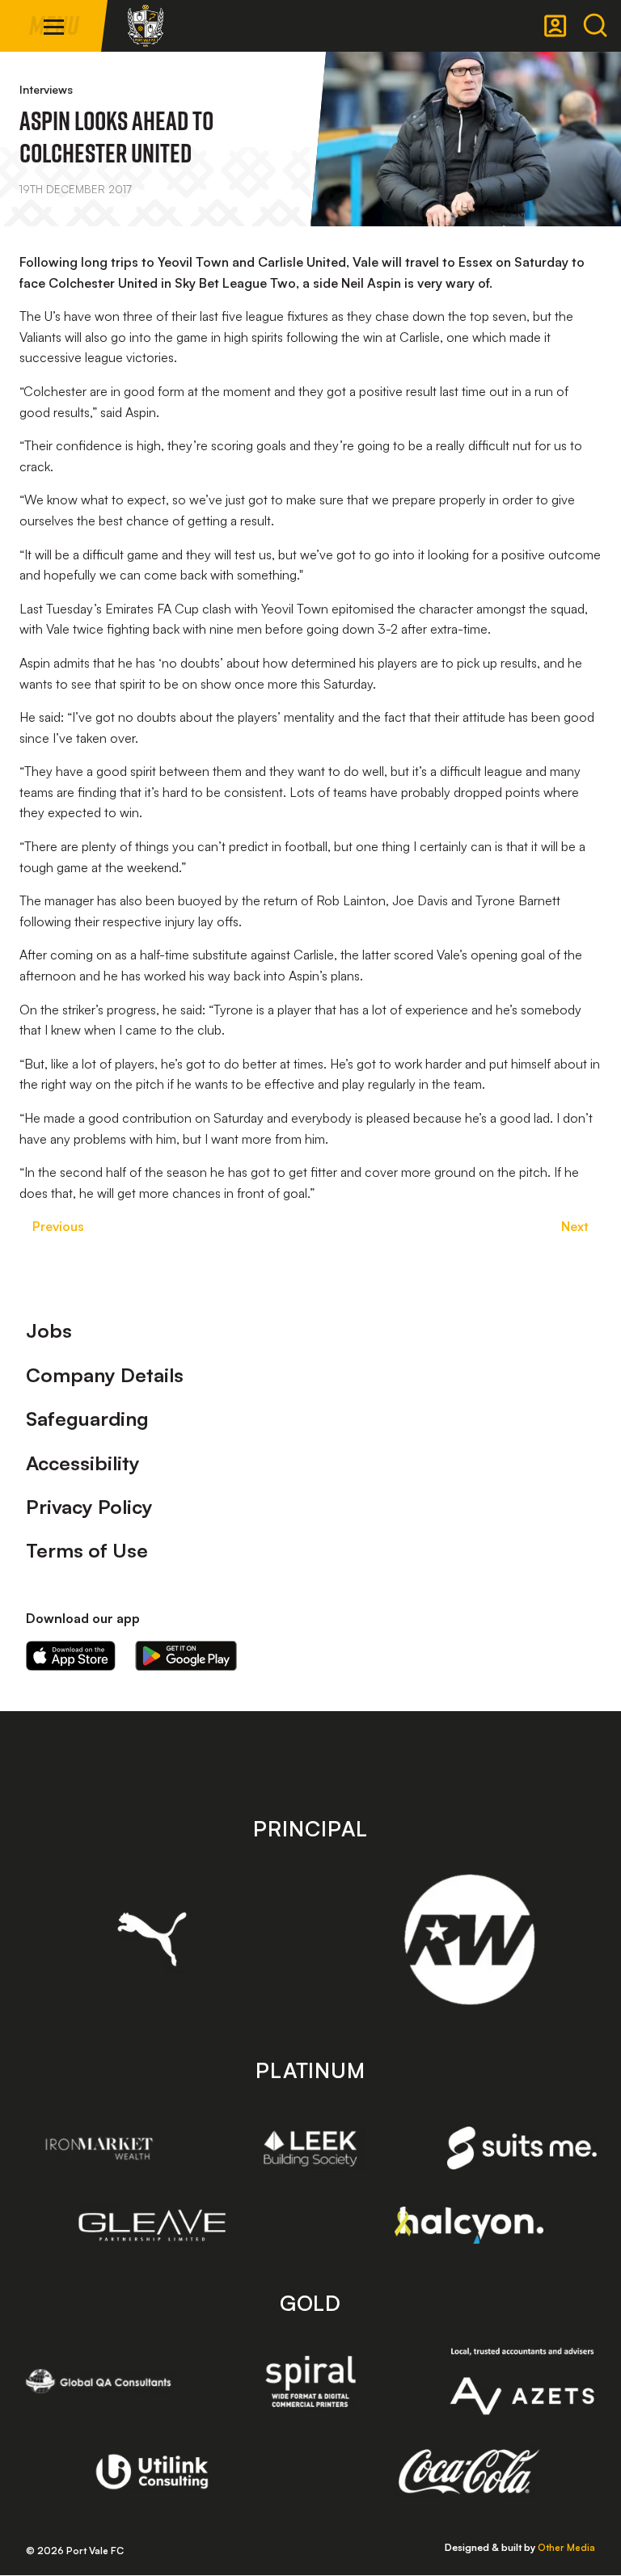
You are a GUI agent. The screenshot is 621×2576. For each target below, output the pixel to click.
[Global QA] (99, 2381)
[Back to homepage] (146, 26)
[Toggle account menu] (556, 26)
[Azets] (522, 2381)
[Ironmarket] (99, 2148)
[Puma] (152, 1939)
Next (575, 1226)
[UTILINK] (152, 2472)
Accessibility (83, 1463)
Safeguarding (87, 1419)
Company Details (105, 1375)
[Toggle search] (595, 26)
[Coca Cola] (469, 2472)
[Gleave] (152, 2225)
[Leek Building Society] (311, 2148)
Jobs (49, 1330)
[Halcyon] (469, 2225)
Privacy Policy (89, 1507)
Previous (58, 1226)
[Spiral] (311, 2381)
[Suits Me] (522, 2148)
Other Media (566, 2547)
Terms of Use (87, 1550)
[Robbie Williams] (469, 1939)
